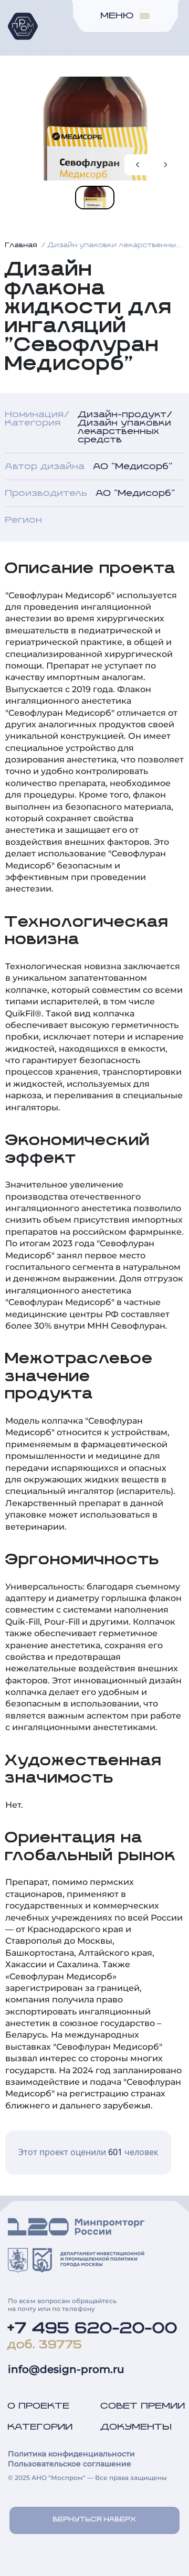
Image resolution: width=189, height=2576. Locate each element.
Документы (136, 2427)
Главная (21, 246)
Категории (40, 2427)
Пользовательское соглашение (70, 2464)
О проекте (39, 2406)
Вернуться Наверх (95, 2520)
